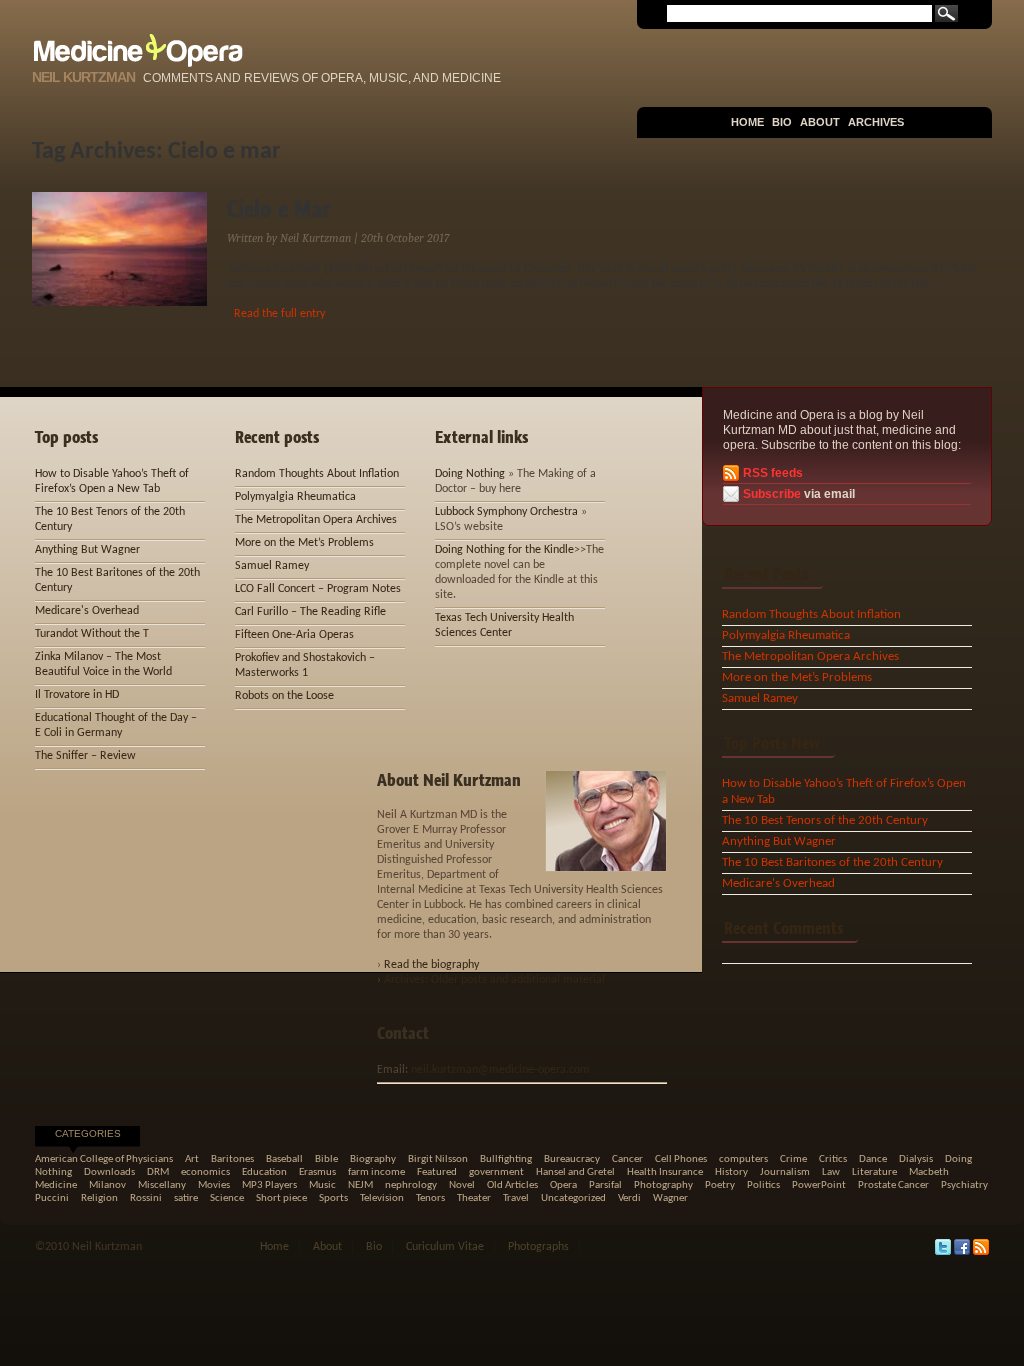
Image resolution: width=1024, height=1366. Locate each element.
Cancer (627, 1159)
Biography (373, 1159)
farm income (376, 1172)
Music (322, 1185)
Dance (873, 1159)
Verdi (629, 1198)
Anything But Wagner (779, 841)
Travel (516, 1198)
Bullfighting (506, 1159)
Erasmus (317, 1172)
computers (743, 1159)
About (820, 122)
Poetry (720, 1185)
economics (205, 1172)
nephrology (411, 1185)
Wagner (670, 1198)
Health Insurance (665, 1172)
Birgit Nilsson (438, 1159)
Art (192, 1159)
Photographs (538, 1247)
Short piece (281, 1198)
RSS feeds (773, 473)
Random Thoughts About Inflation (811, 614)
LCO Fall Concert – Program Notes (318, 589)
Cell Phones (681, 1159)
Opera (563, 1185)
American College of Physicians (104, 1159)
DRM (158, 1172)
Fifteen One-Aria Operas (294, 635)
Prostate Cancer (893, 1185)
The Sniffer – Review (85, 756)
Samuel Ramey (760, 698)
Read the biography (431, 965)
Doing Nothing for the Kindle (504, 550)
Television (382, 1198)
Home (747, 122)
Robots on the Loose (284, 696)
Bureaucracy (572, 1159)
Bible (326, 1159)
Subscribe (772, 494)
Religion (99, 1198)
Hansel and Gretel (575, 1172)
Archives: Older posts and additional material (494, 980)
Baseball (284, 1159)
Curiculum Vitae (445, 1247)
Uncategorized (573, 1198)
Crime (793, 1159)
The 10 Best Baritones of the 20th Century (832, 862)
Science (227, 1198)
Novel (462, 1185)
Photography (663, 1185)
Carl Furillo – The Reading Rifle (310, 612)
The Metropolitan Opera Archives (810, 656)
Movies (214, 1185)
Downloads (109, 1172)
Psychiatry (964, 1185)
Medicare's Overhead (778, 883)
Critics (833, 1159)
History (731, 1172)
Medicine (56, 1185)
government (496, 1172)
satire (186, 1198)
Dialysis (916, 1159)
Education (264, 1172)
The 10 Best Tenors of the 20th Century (825, 820)
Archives (876, 122)
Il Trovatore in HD (77, 695)
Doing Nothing (470, 474)
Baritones (232, 1159)
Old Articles (512, 1185)
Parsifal (605, 1185)
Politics (763, 1185)
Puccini (52, 1198)
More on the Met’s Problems (797, 677)
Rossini (146, 1198)
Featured (437, 1172)
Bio (782, 122)
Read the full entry (279, 314)
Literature (874, 1172)
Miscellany (162, 1185)
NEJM (360, 1185)
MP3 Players (269, 1185)
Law (831, 1172)
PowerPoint (819, 1185)
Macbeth (929, 1172)
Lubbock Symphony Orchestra (506, 512)
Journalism (785, 1172)
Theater (474, 1198)
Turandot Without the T (92, 634)
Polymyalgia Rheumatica (786, 635)
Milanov (107, 1185)
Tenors (430, 1198)
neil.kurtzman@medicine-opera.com (500, 1070)
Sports (333, 1198)
